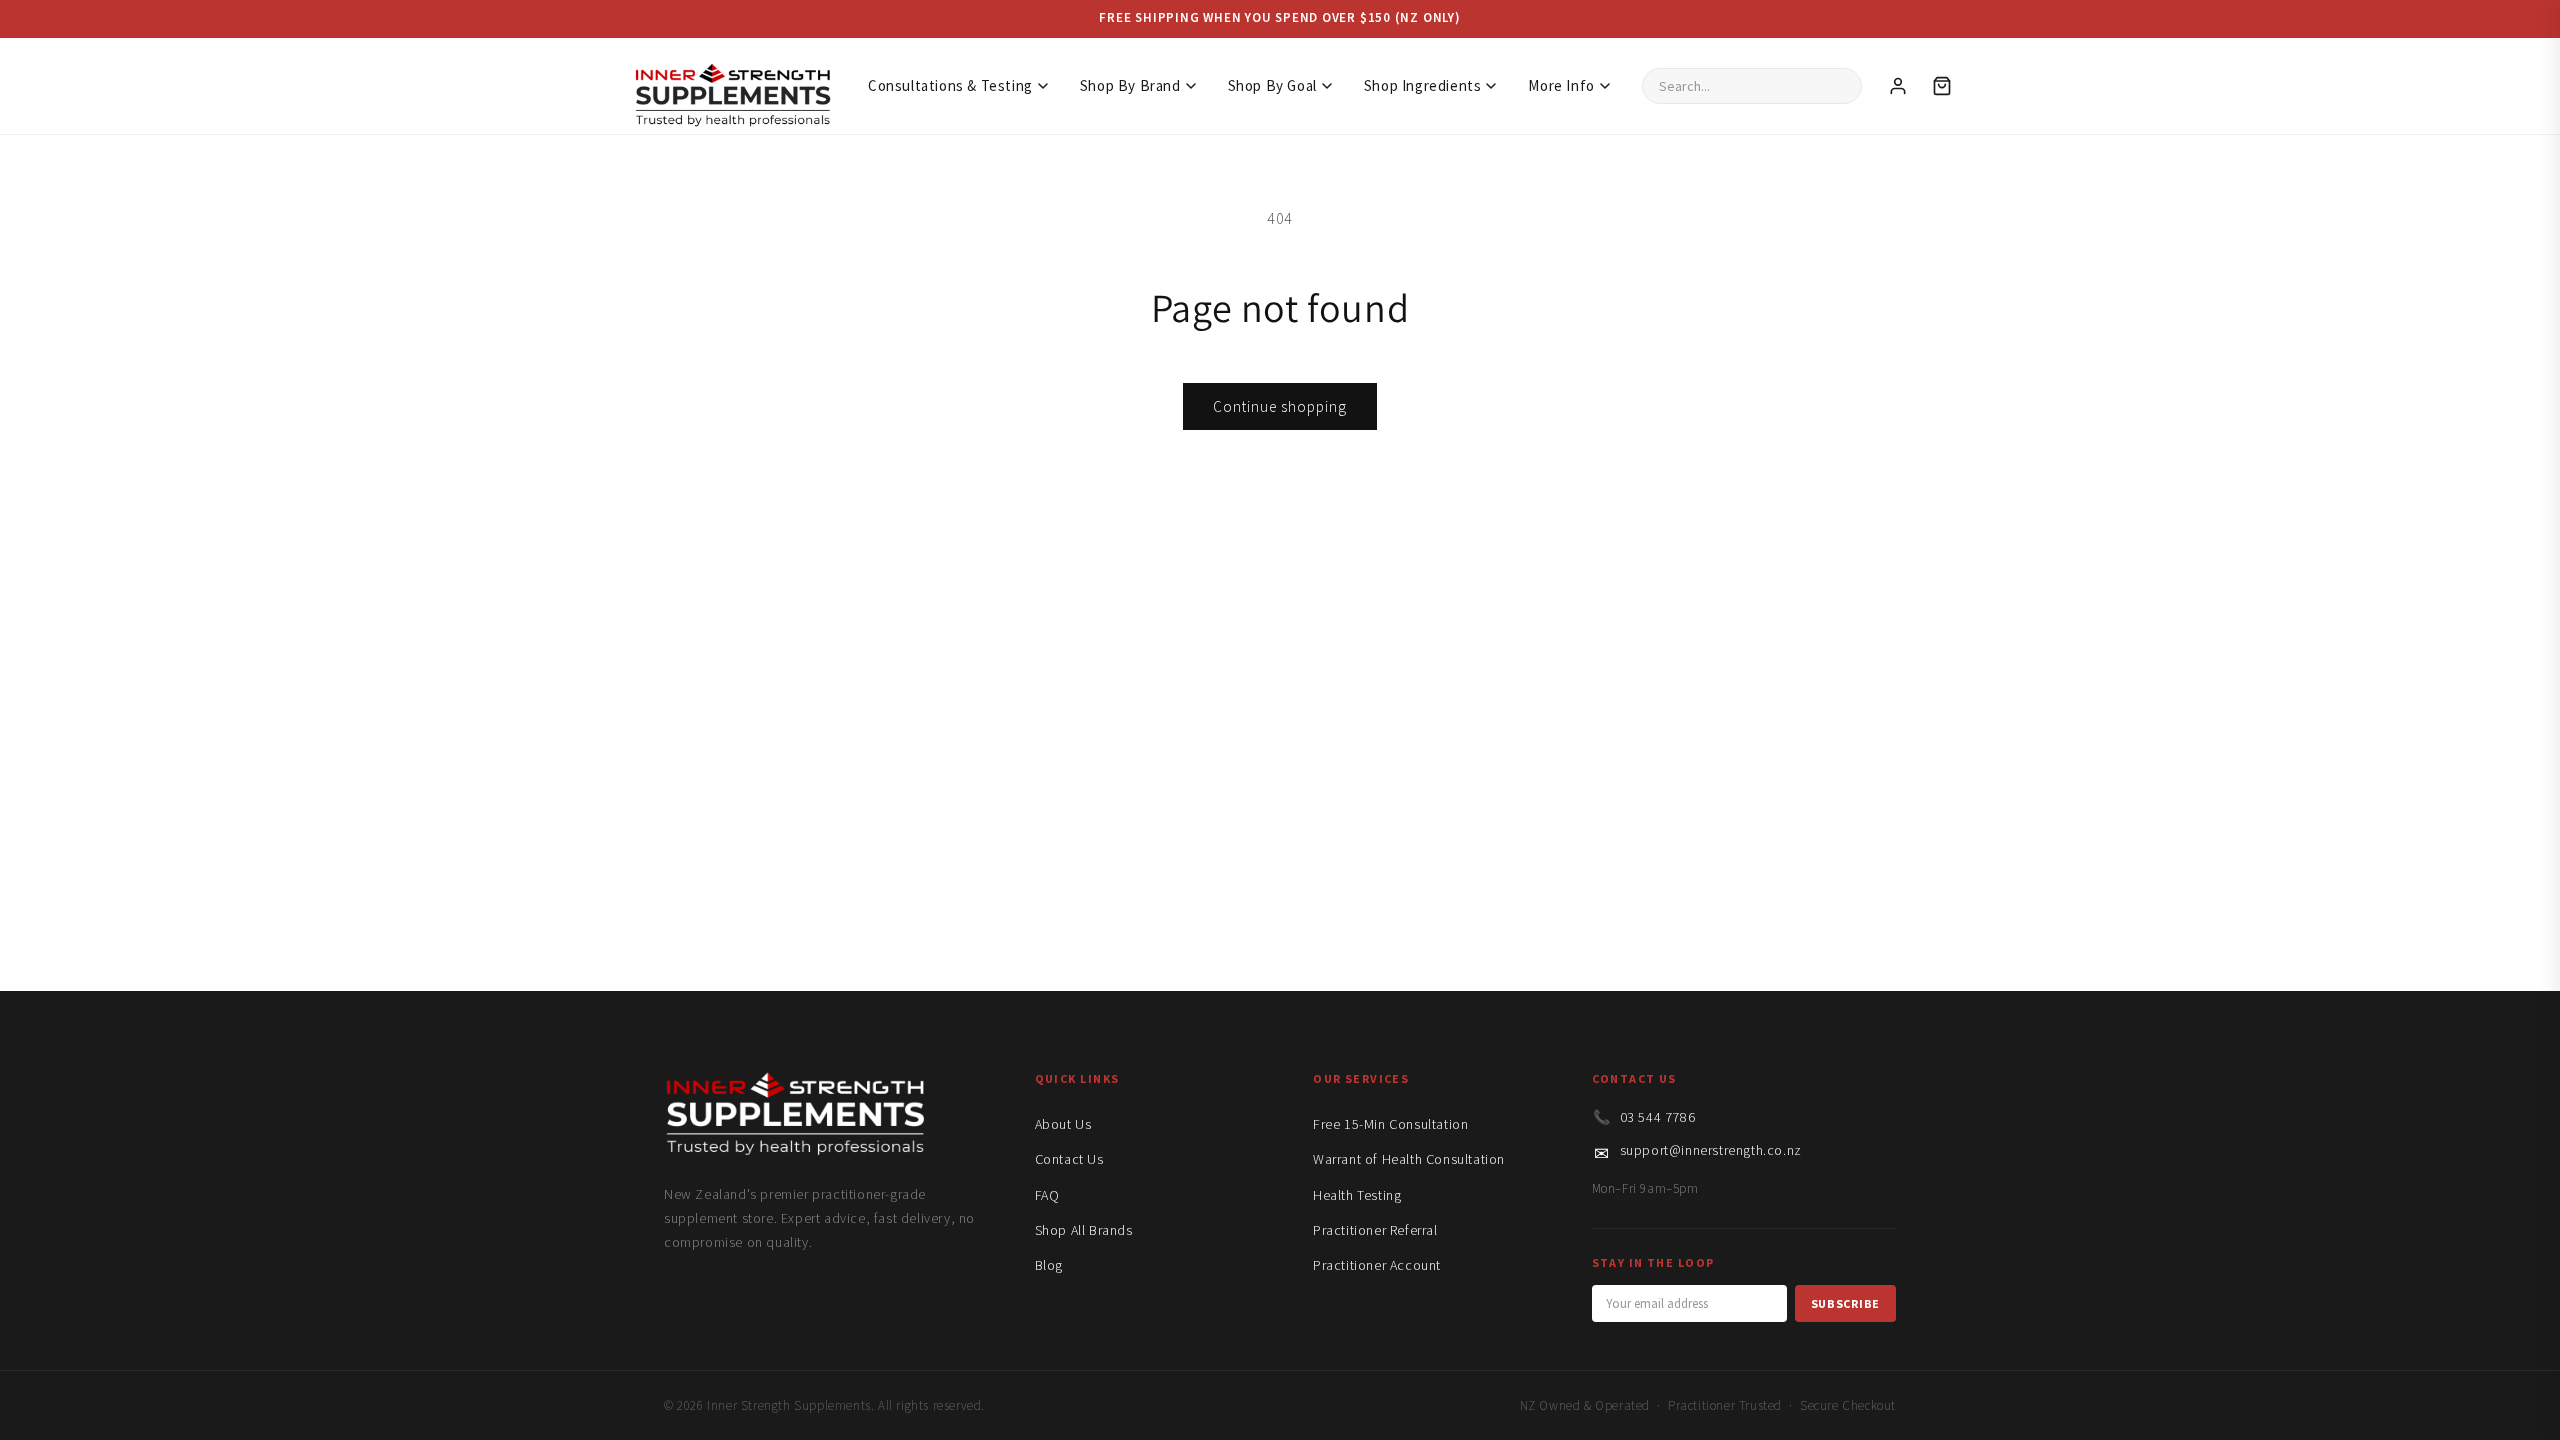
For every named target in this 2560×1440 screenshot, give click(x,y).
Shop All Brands (1084, 1230)
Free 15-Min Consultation (1390, 1124)
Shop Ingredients (1423, 85)
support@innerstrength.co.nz (1711, 1150)
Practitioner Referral (1375, 1230)
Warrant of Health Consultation (1409, 1159)
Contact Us (1069, 1159)
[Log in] (1898, 86)
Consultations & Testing (950, 85)
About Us (1063, 1124)
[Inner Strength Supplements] (732, 85)
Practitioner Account (1377, 1265)
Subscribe (1845, 1303)
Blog (1049, 1265)
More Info (1561, 85)
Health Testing (1357, 1195)
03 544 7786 (1658, 1117)
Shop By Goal (1272, 85)
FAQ (1047, 1195)
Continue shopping (1280, 406)
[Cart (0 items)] (1942, 86)
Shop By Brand (1130, 85)
